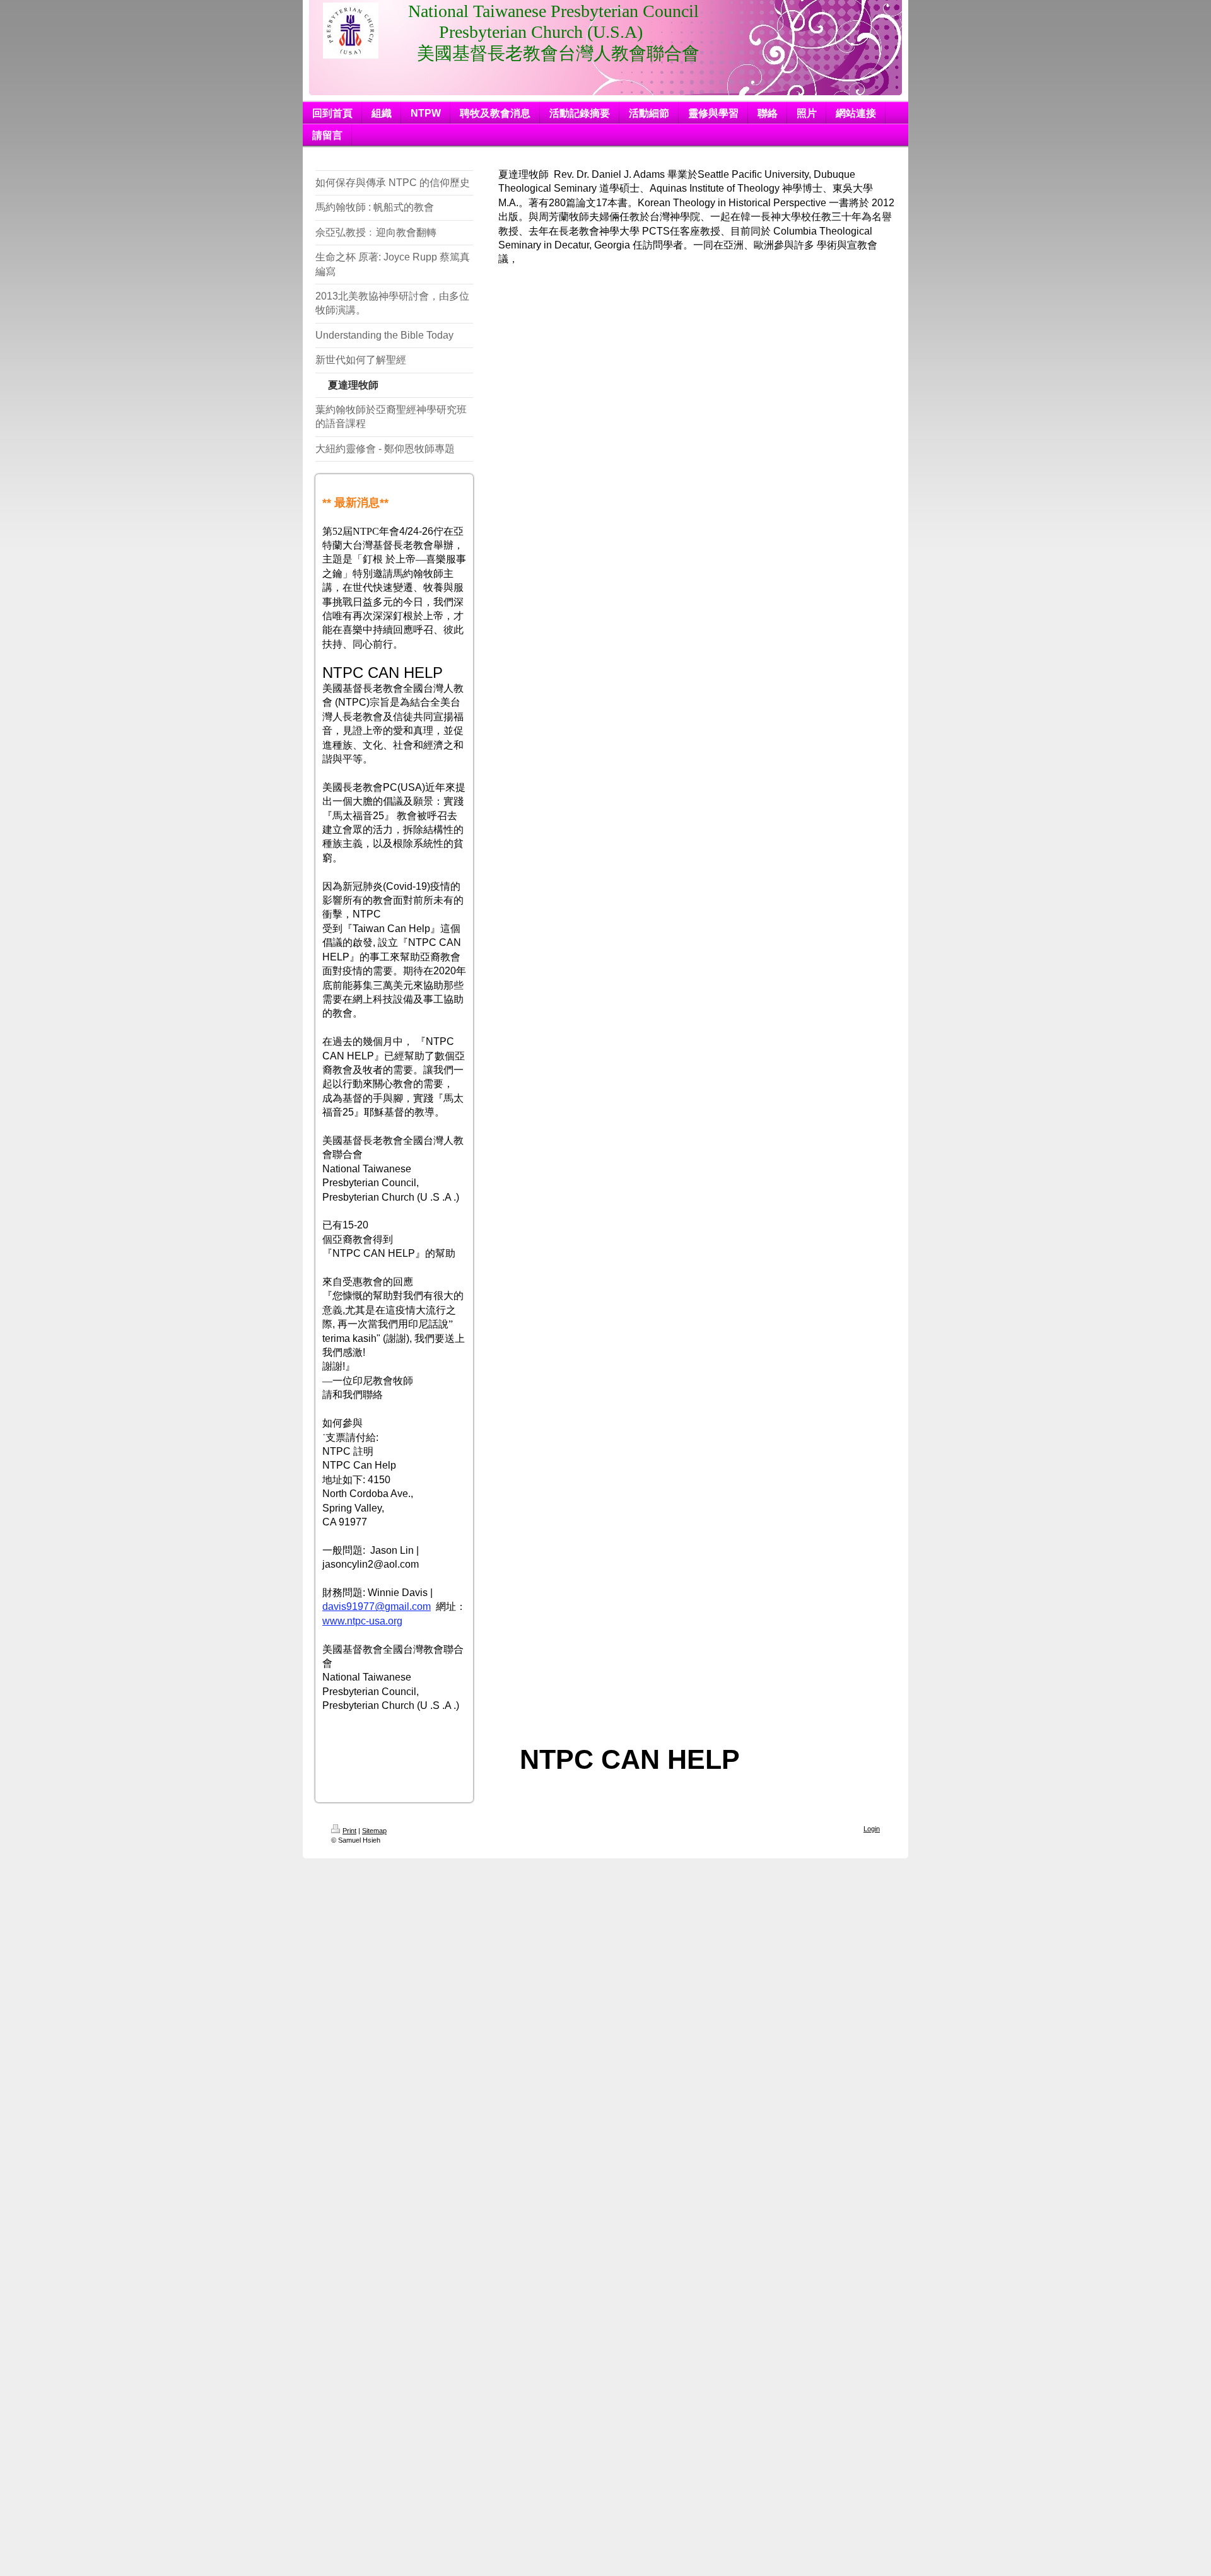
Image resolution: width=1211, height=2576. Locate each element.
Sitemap (374, 1831)
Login (872, 1829)
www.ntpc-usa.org (362, 1621)
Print (349, 1831)
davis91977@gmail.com (377, 1606)
